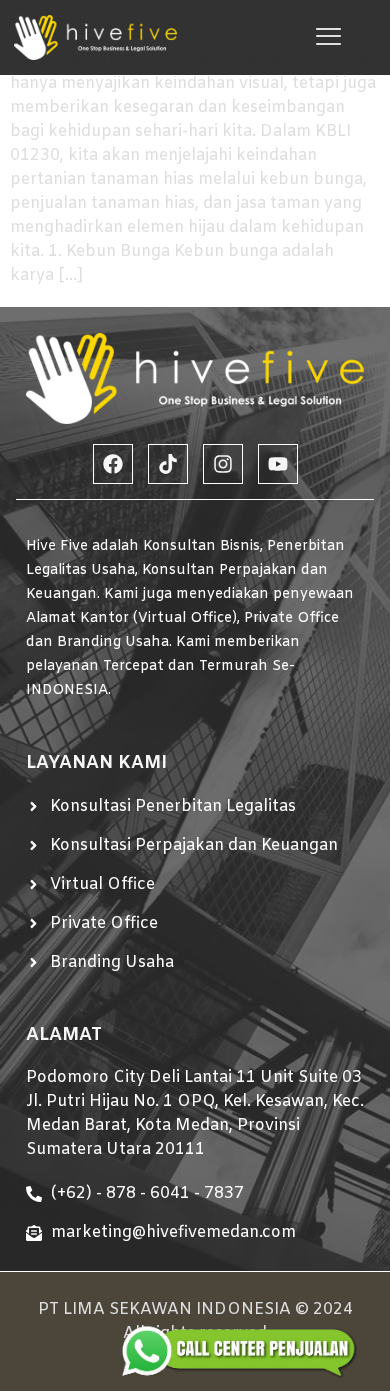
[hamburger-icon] (328, 37)
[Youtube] (278, 464)
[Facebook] (113, 464)
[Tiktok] (168, 464)
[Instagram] (223, 464)
